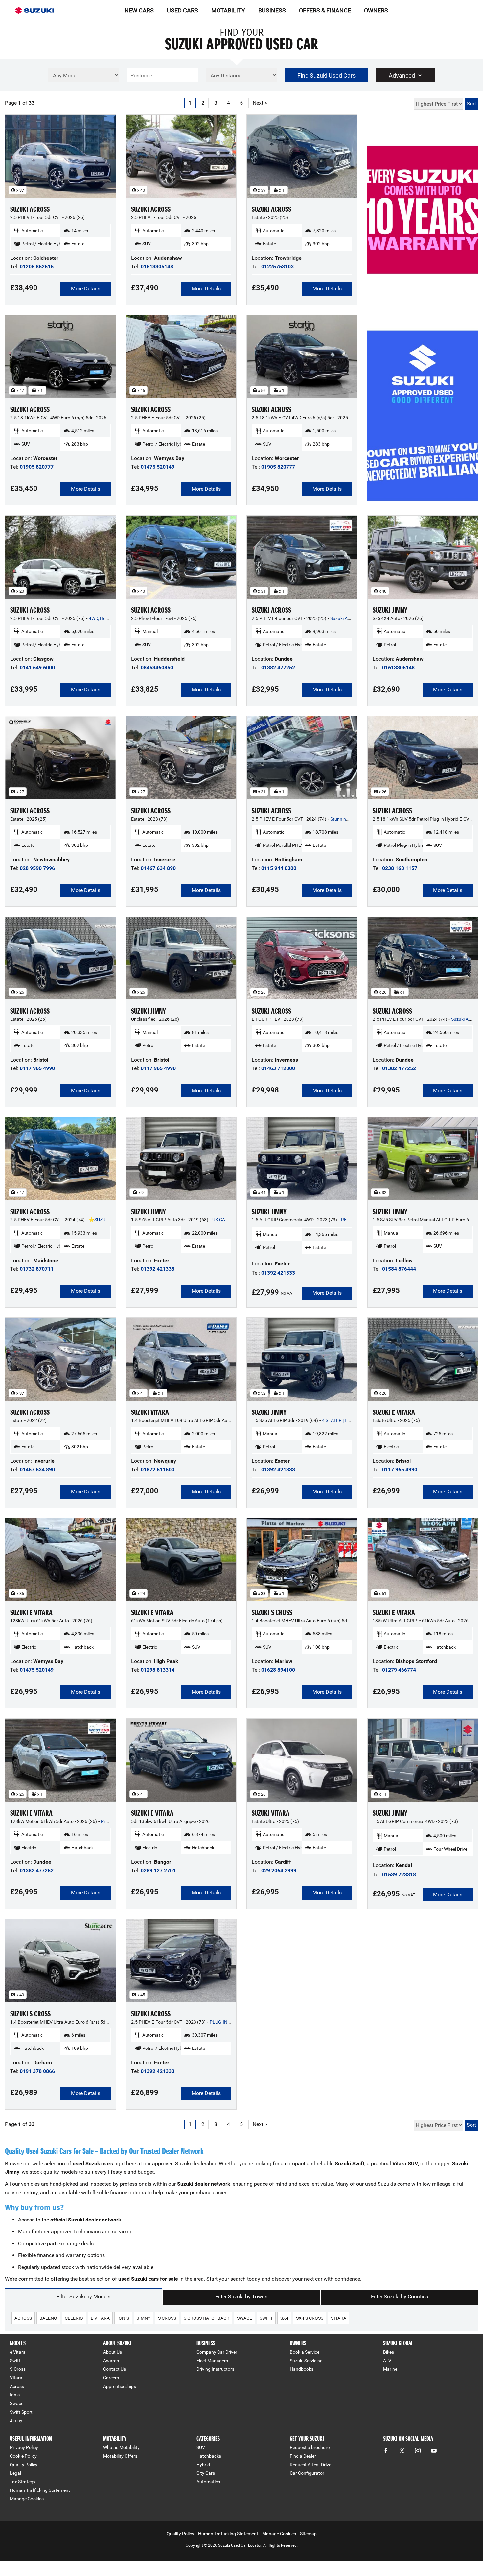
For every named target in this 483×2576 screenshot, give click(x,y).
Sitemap (308, 2534)
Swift (15, 2361)
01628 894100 (278, 1670)
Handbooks (302, 2369)
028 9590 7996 (37, 868)
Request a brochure (310, 2447)
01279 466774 (399, 1670)
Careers (111, 2378)
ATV (387, 2361)
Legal (15, 2473)
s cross (167, 2318)
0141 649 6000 (37, 667)
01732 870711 (37, 1269)
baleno (48, 2318)
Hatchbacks (209, 2456)
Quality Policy (24, 2465)
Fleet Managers (212, 2361)
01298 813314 (158, 1670)
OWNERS (376, 10)
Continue (423, 225)
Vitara (16, 2378)
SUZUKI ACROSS (30, 209)
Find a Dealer (303, 2456)
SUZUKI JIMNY (390, 610)
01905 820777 (37, 467)
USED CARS (183, 10)
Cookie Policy (23, 2456)
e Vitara (18, 2352)
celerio (74, 2318)
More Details (86, 289)
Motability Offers (120, 2456)
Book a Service (305, 2352)
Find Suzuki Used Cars (326, 75)
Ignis (15, 2395)
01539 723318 (399, 1874)
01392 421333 (158, 1269)
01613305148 (157, 267)
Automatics (208, 2482)
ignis (123, 2318)
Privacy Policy (24, 2447)
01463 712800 (278, 1068)
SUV (201, 2447)
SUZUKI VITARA (150, 1412)
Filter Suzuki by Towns (241, 2297)
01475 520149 (158, 467)
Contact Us (115, 2369)
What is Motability (121, 2447)
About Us (113, 2352)
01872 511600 (158, 1470)
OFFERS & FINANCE (325, 10)
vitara (339, 2318)
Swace (17, 2403)
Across (17, 2386)
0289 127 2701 (158, 1870)
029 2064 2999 (279, 1870)
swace (244, 2318)
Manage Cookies (27, 2499)
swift (266, 2318)
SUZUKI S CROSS (272, 1613)
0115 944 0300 (279, 868)
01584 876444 (399, 1269)
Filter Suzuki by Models (83, 2297)
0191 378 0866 (37, 2071)
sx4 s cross (310, 2318)
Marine (390, 2369)
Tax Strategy (23, 2482)
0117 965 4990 (37, 1068)
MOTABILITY (228, 10)
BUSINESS (272, 10)
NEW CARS (139, 10)
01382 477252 (278, 667)
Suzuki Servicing (306, 2361)
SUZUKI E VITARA (394, 1412)
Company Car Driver (217, 2352)
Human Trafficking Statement (40, 2490)
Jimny (16, 2420)
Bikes (389, 2352)
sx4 (284, 2318)
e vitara (100, 2318)
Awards (111, 2361)
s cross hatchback (207, 2318)
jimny (144, 2318)
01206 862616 (37, 267)
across (23, 2318)
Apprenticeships (120, 2386)
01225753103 (277, 267)
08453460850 (157, 667)
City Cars (206, 2473)
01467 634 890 (158, 868)
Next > (260, 103)
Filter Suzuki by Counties (400, 2297)
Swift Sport (21, 2412)
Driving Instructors (215, 2369)
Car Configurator (307, 2473)
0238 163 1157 (400, 868)
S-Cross (18, 2369)
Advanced (402, 75)
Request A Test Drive (310, 2465)
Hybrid (203, 2465)
